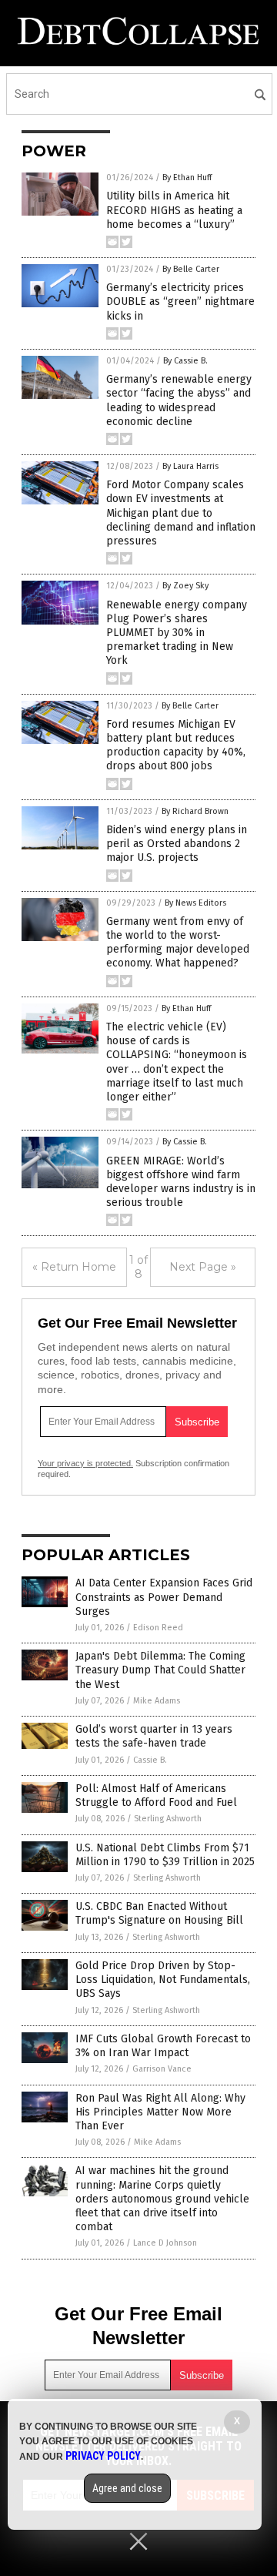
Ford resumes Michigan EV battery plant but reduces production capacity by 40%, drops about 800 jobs (176, 745)
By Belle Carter (191, 269)
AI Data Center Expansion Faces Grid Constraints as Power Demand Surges (164, 1597)
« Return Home (74, 1267)
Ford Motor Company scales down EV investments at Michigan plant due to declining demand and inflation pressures (181, 513)
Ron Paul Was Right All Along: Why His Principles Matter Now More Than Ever (160, 2112)
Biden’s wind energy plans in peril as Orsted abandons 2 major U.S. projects (177, 844)
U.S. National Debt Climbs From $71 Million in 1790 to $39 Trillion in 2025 (165, 1855)
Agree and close (127, 2488)
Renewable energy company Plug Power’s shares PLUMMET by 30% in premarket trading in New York (177, 633)
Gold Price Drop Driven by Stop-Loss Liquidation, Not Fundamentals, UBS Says (163, 1980)
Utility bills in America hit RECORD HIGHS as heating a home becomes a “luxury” (174, 210)
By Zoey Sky (185, 586)
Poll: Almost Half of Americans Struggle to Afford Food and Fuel (156, 1795)
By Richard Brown (195, 811)
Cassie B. (150, 1760)
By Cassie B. (185, 361)
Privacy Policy (103, 2456)
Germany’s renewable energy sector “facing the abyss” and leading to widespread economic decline (179, 400)
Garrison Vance (162, 2069)
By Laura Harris (190, 466)
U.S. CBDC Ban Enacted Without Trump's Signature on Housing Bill (159, 1913)
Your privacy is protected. (85, 1463)
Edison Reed (158, 1628)
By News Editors (195, 903)
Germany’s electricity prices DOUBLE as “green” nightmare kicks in (180, 301)
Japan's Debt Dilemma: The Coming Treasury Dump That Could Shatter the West (160, 1670)
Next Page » (203, 1267)
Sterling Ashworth (168, 1819)
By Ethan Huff (187, 178)
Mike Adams (157, 1701)
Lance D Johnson (165, 2243)
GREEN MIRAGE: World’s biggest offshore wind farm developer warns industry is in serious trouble (181, 1182)
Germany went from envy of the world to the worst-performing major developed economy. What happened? (178, 943)
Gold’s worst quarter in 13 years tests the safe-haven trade (154, 1736)
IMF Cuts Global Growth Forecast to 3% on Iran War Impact (163, 2046)
